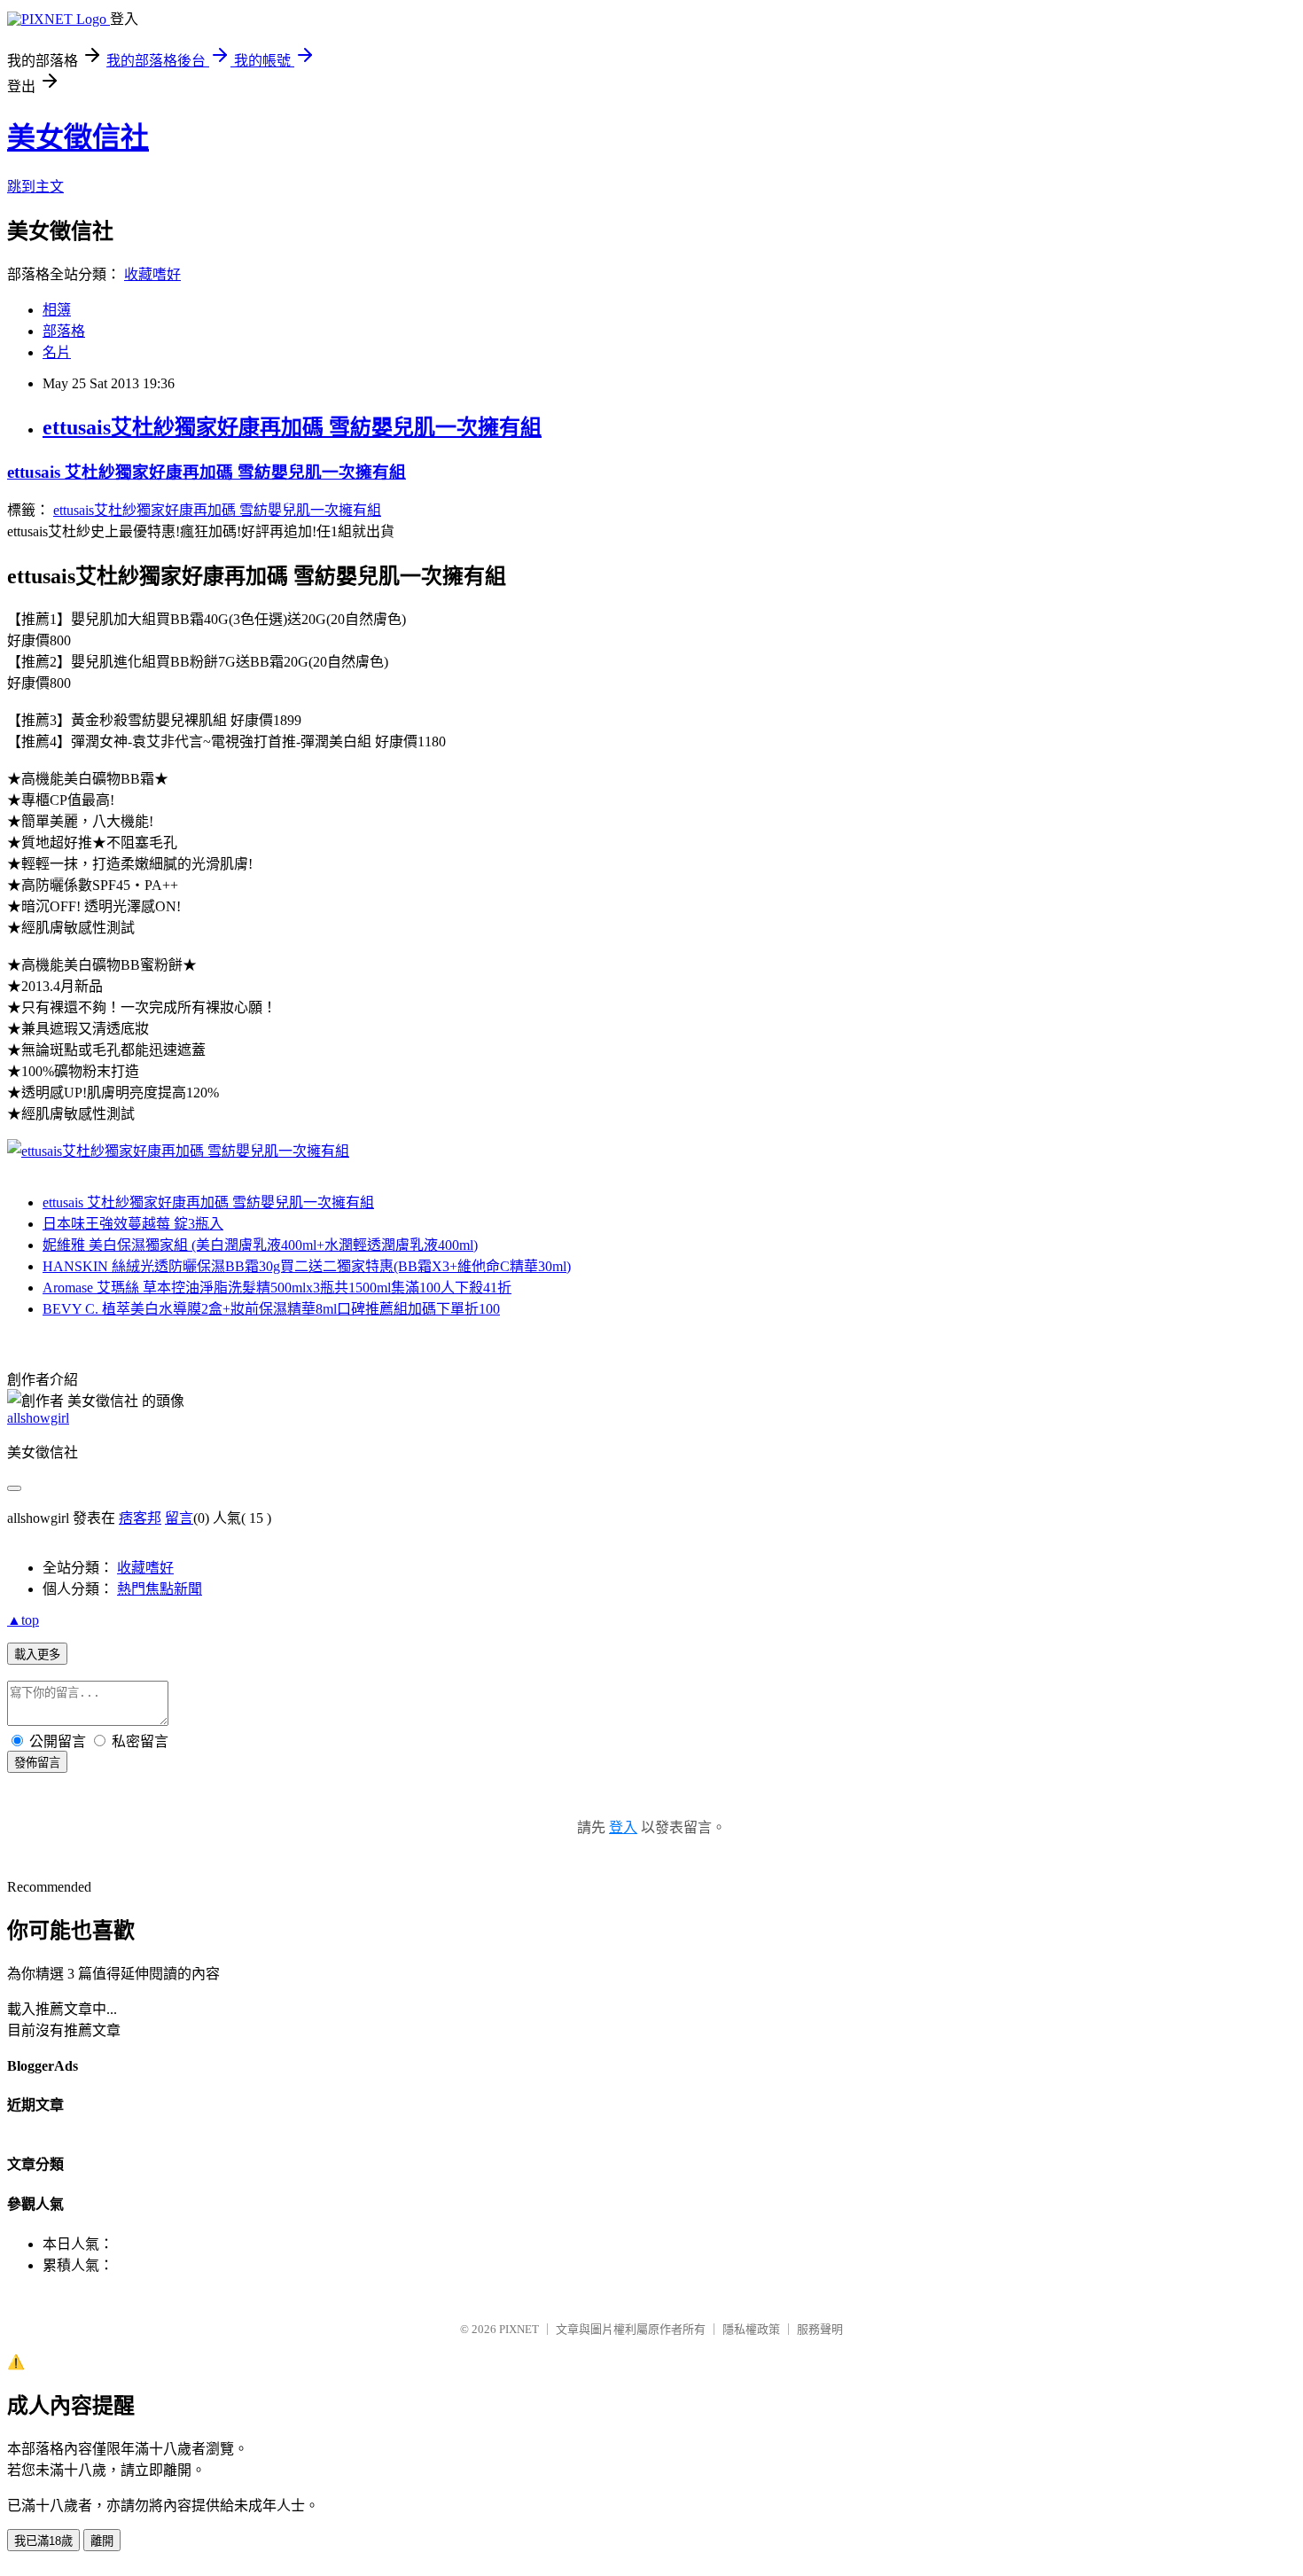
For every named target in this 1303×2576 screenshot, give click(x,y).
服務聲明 (820, 2329)
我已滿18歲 (43, 2541)
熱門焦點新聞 (160, 1589)
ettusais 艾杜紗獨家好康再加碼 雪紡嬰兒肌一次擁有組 (207, 472)
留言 (179, 1518)
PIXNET (519, 2329)
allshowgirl (38, 1418)
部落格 (64, 331)
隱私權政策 (751, 2329)
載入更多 (37, 1655)
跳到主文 (35, 187)
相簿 (57, 310)
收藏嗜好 (152, 274)
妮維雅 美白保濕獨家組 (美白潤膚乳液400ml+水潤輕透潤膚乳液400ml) (260, 1245)
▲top (23, 1620)
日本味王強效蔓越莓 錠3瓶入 (133, 1224)
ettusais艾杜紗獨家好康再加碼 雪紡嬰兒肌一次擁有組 (292, 427)
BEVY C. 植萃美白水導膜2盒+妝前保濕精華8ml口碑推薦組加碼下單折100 (271, 1309)
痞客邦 (140, 1518)
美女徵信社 (78, 137)
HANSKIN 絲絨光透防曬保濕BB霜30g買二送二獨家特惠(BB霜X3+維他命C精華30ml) (307, 1266)
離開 (102, 2541)
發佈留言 (37, 1763)
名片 (57, 352)
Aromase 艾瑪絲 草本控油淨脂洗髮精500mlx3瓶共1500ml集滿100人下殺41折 (277, 1288)
